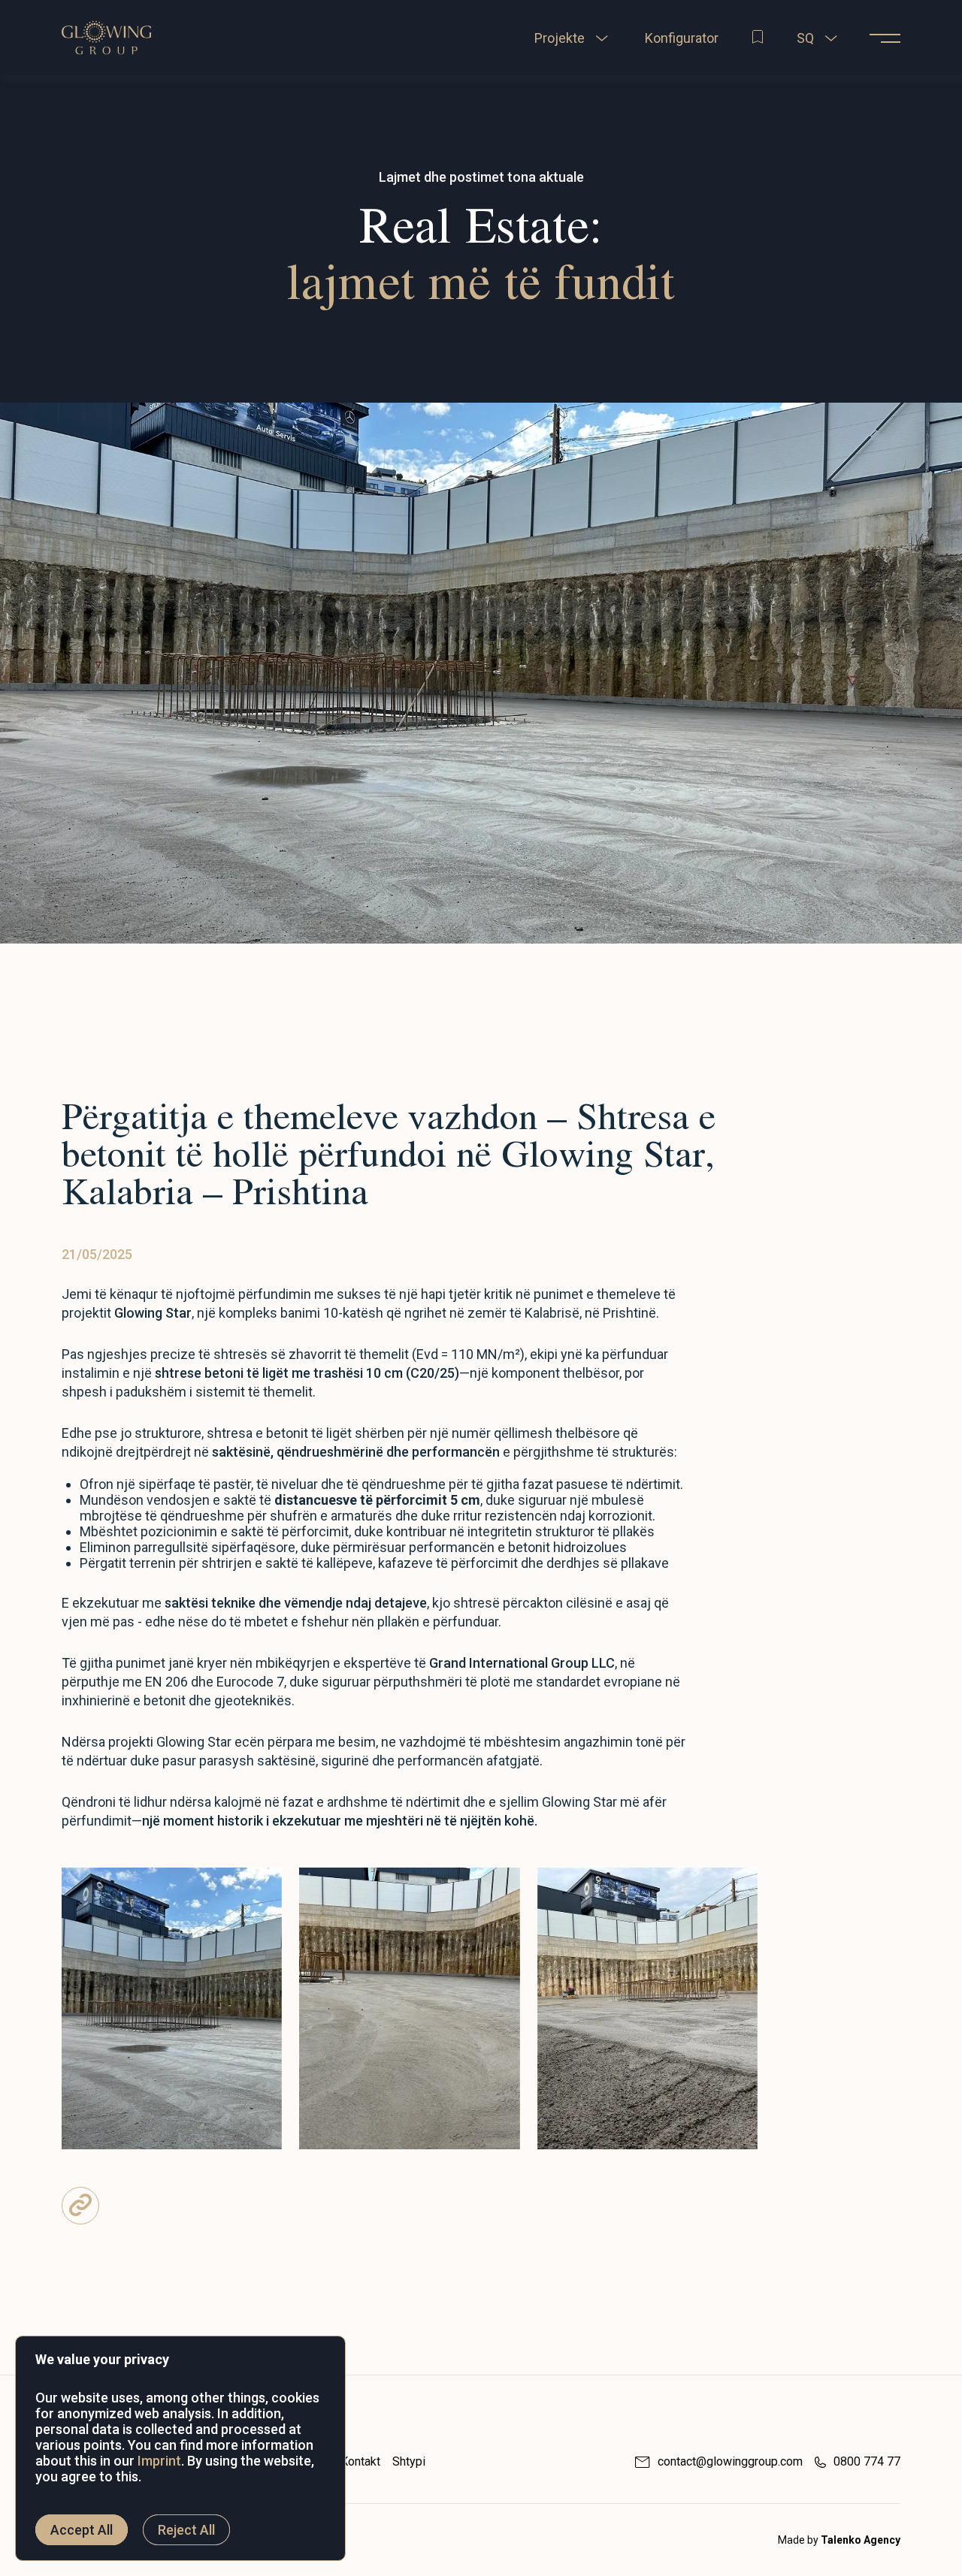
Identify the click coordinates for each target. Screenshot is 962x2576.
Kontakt (360, 2461)
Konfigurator (682, 38)
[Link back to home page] (107, 57)
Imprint (159, 2461)
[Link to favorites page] (758, 38)
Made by (839, 2540)
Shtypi (409, 2461)
